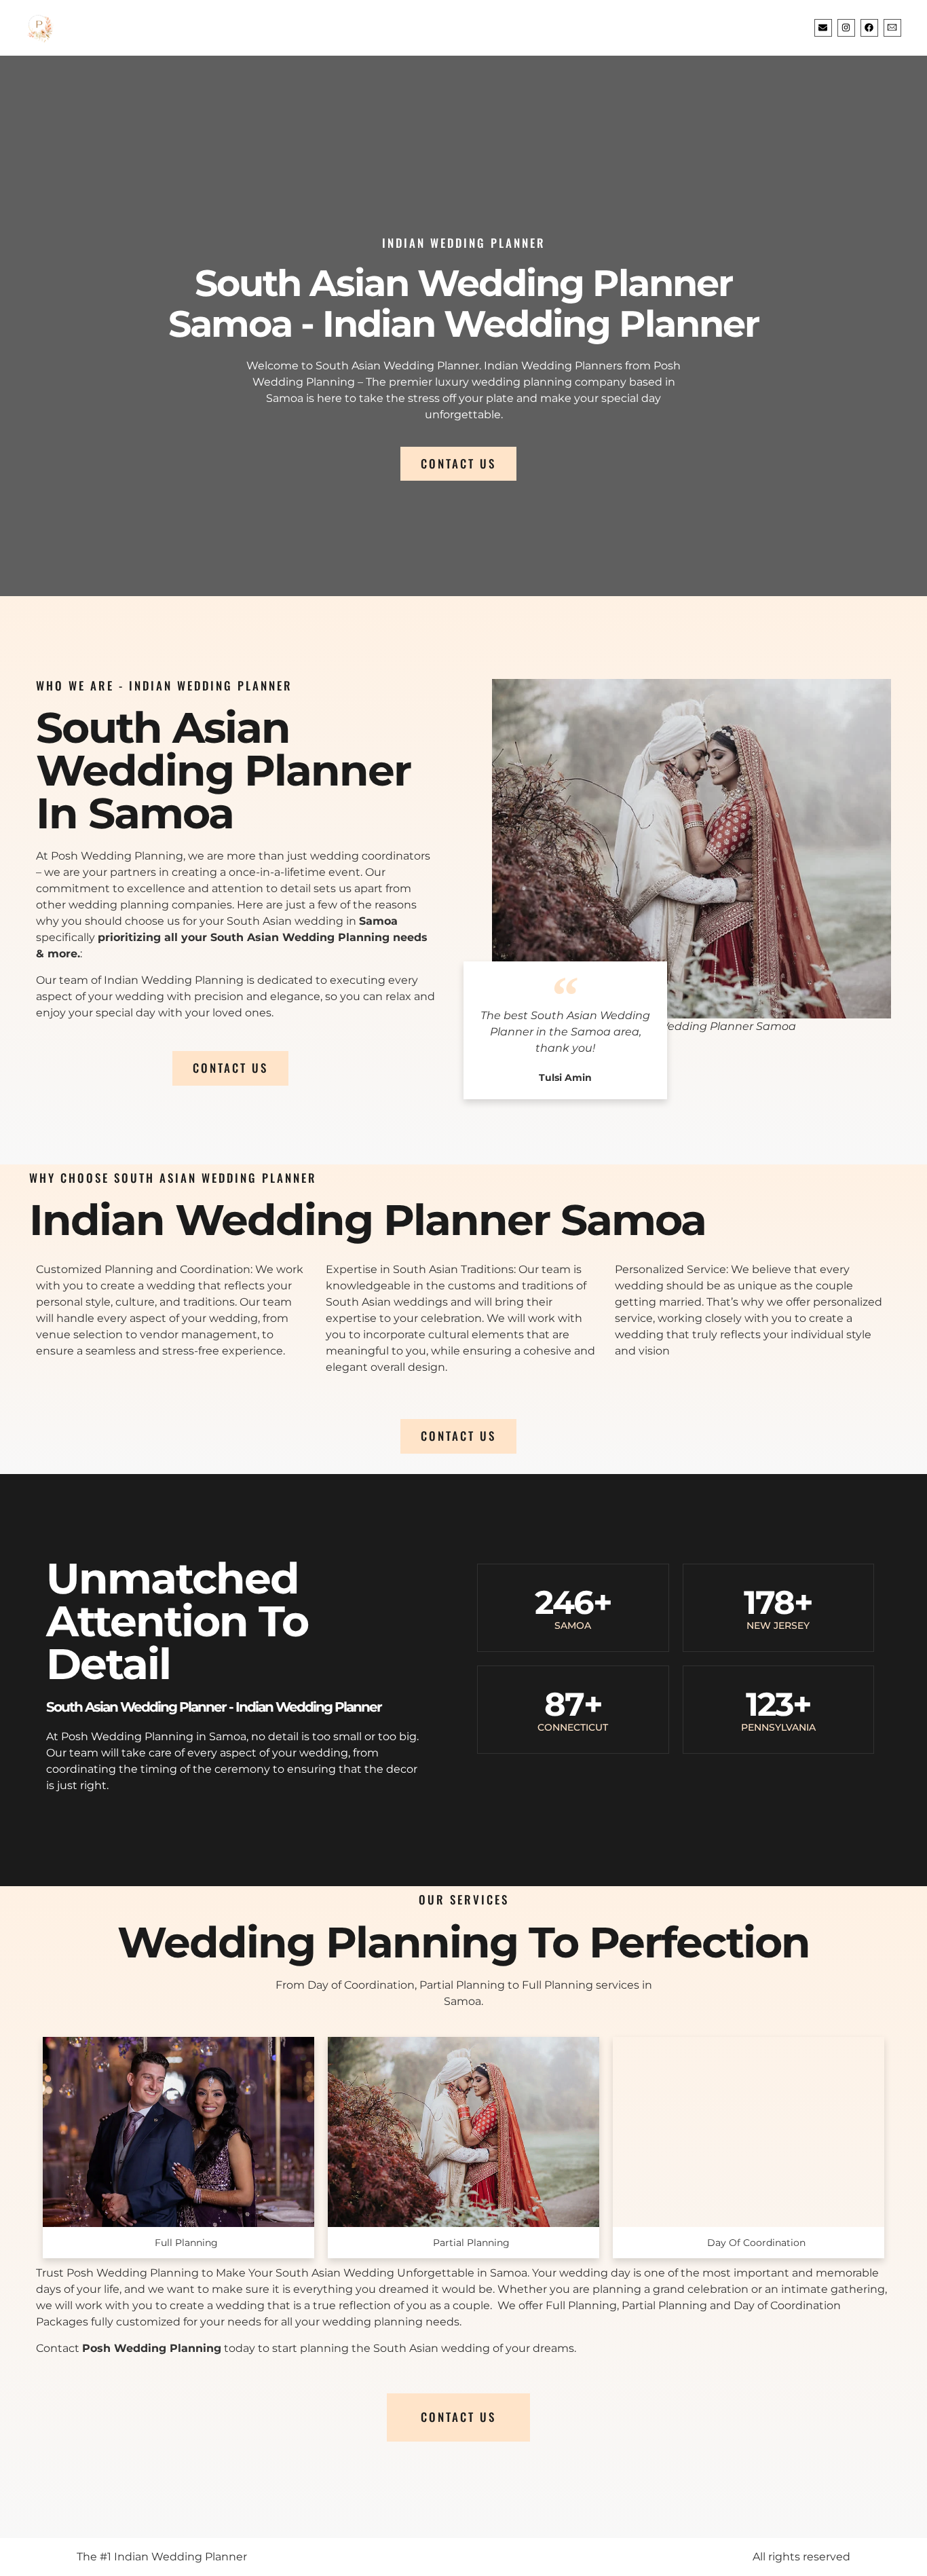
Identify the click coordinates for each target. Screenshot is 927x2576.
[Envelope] (823, 28)
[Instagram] (846, 28)
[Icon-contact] (892, 28)
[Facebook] (869, 28)
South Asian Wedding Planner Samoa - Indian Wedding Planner (463, 303)
